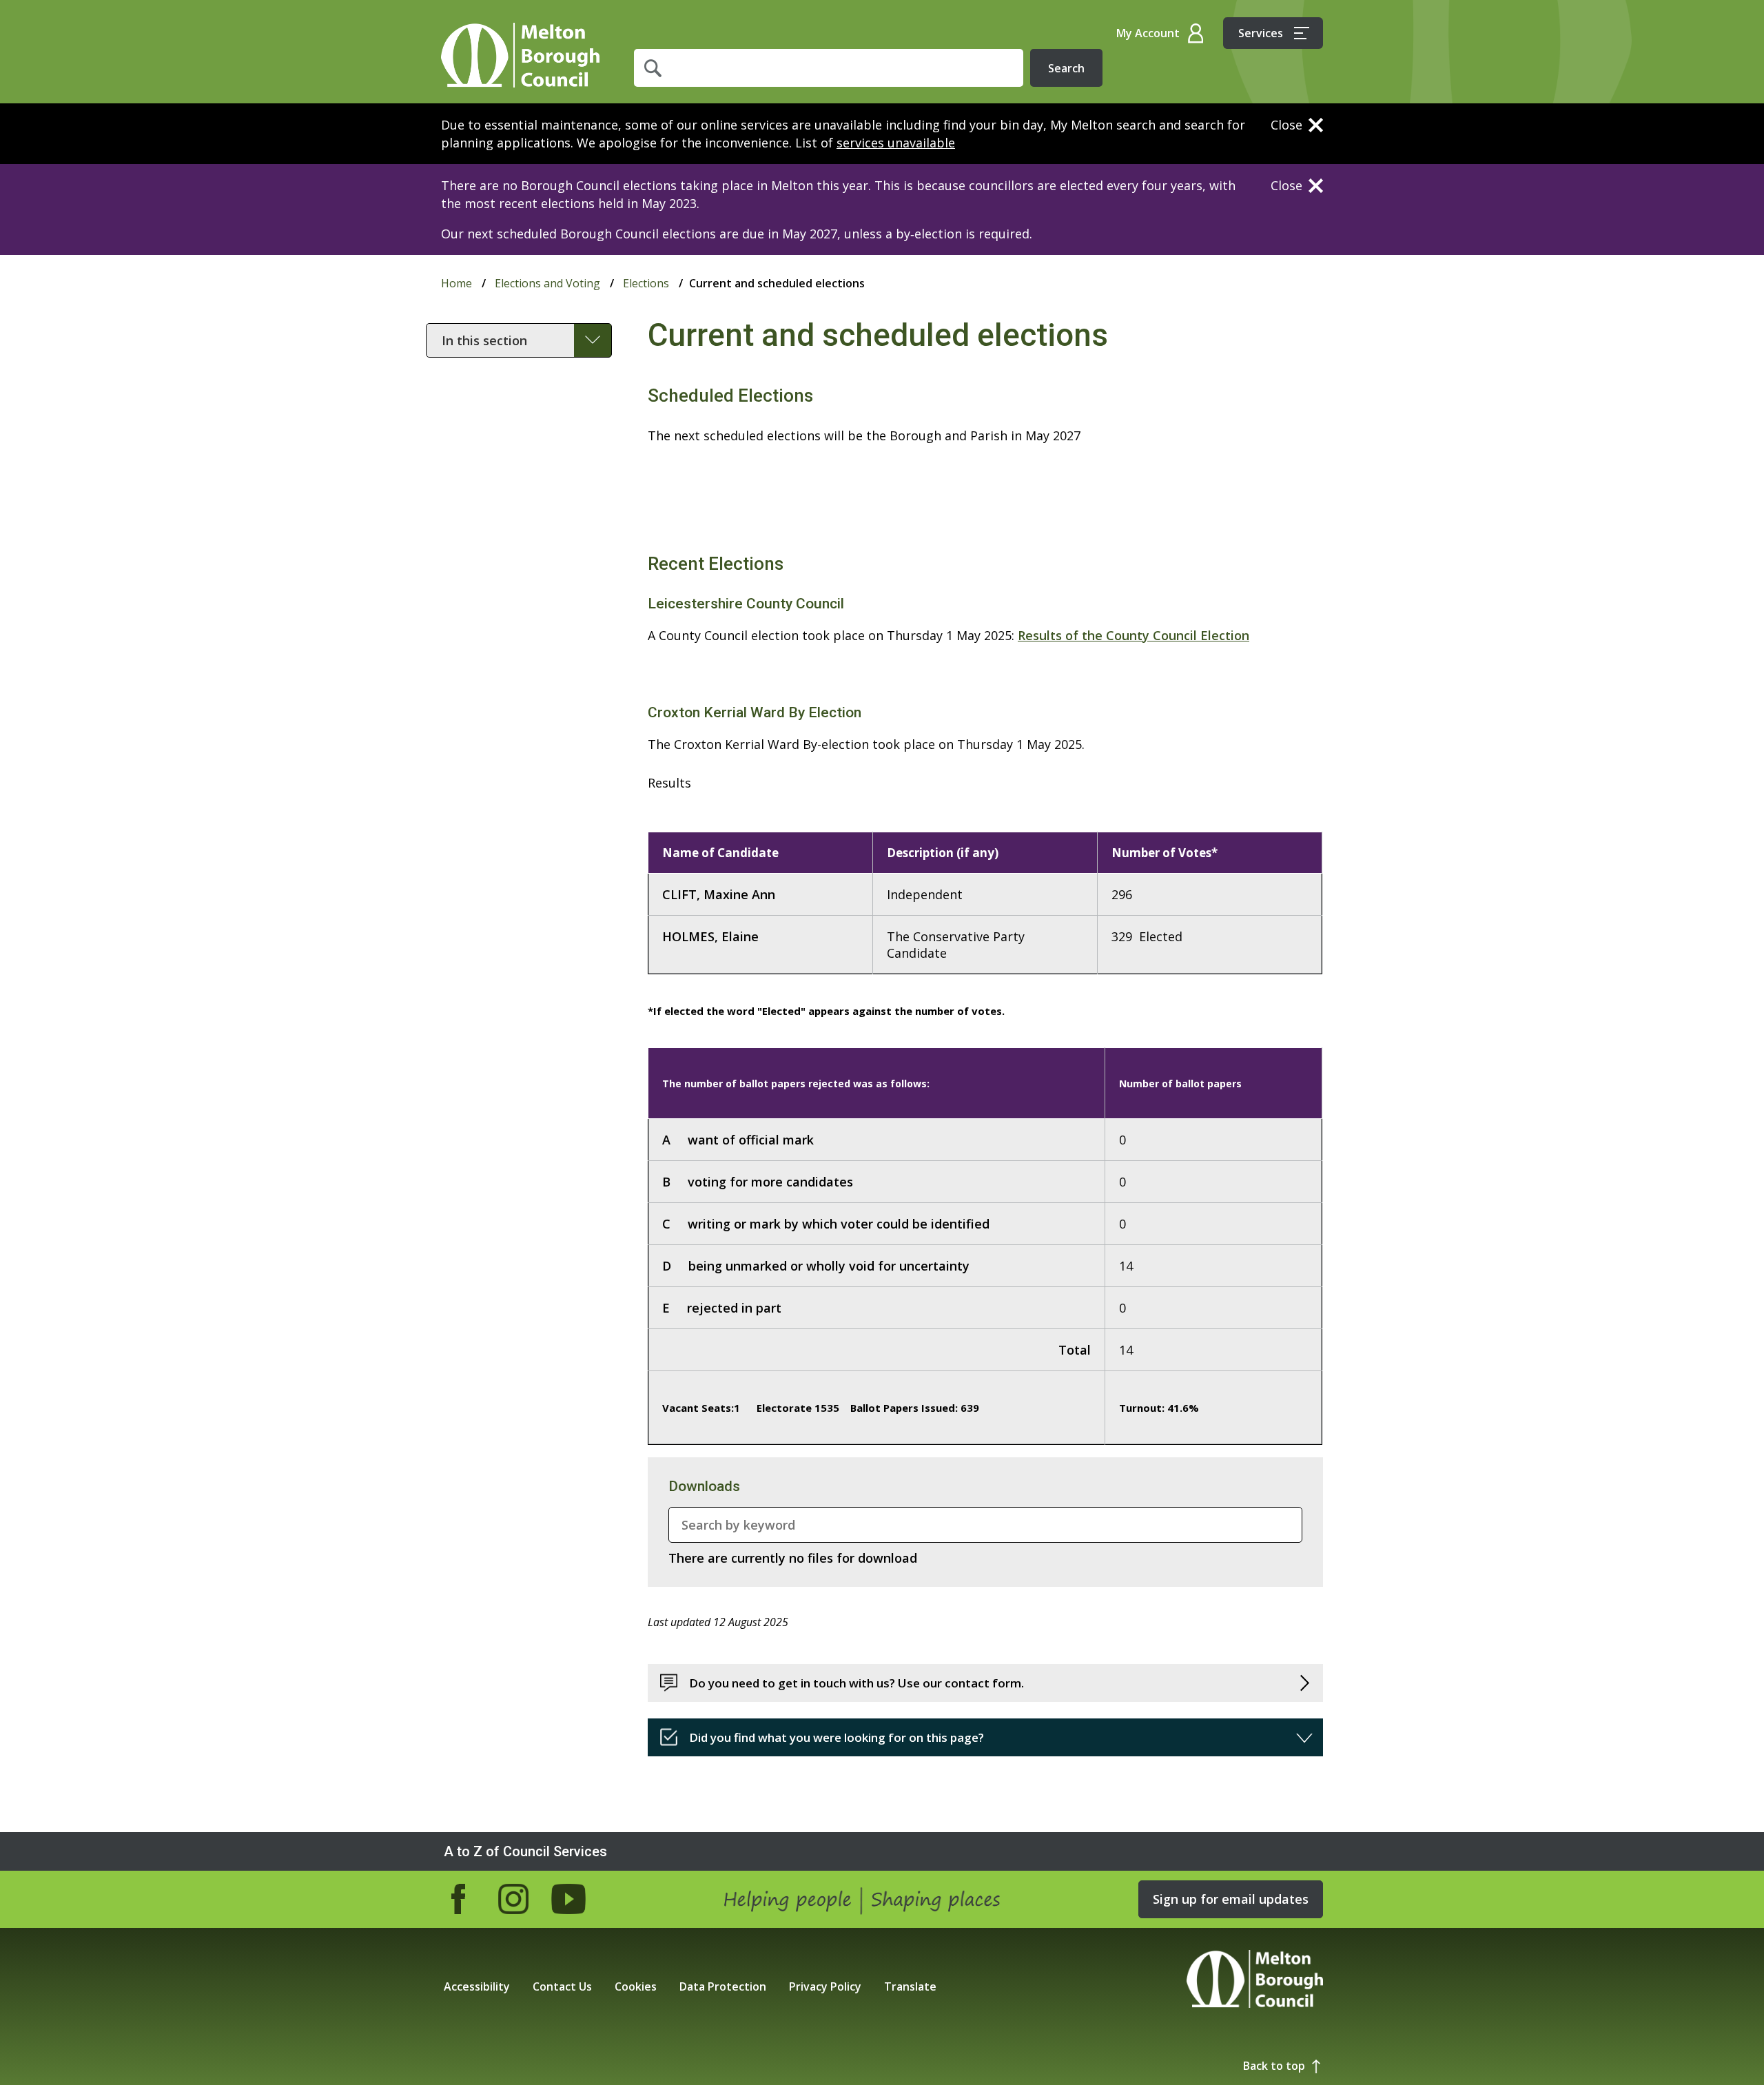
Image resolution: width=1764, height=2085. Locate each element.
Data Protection (723, 1986)
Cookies (636, 1986)
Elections (646, 283)
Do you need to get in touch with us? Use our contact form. (857, 1683)
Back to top (1274, 2066)
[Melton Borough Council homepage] (1255, 1981)
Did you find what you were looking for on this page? (837, 1737)
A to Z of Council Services (525, 1851)
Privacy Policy (825, 1986)
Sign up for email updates (1231, 1899)
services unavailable (896, 143)
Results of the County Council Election (1134, 635)
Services (1261, 33)
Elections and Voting (547, 283)
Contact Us (562, 1986)
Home (520, 55)
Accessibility (477, 1986)
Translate (910, 1986)
